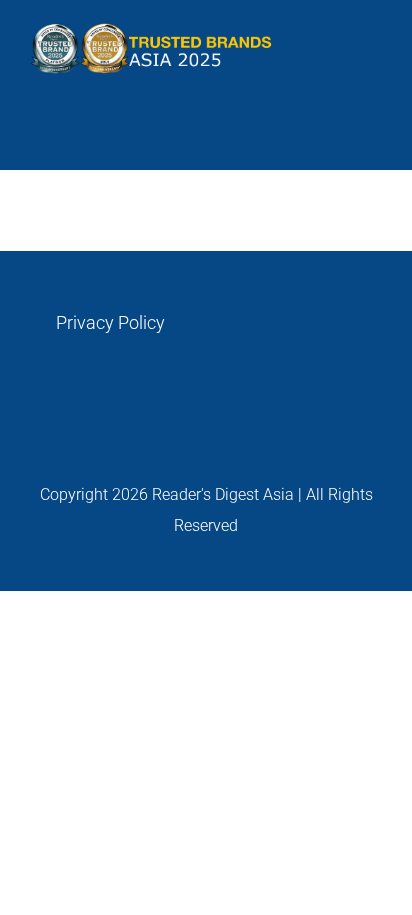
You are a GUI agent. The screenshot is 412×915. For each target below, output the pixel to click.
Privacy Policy (110, 322)
